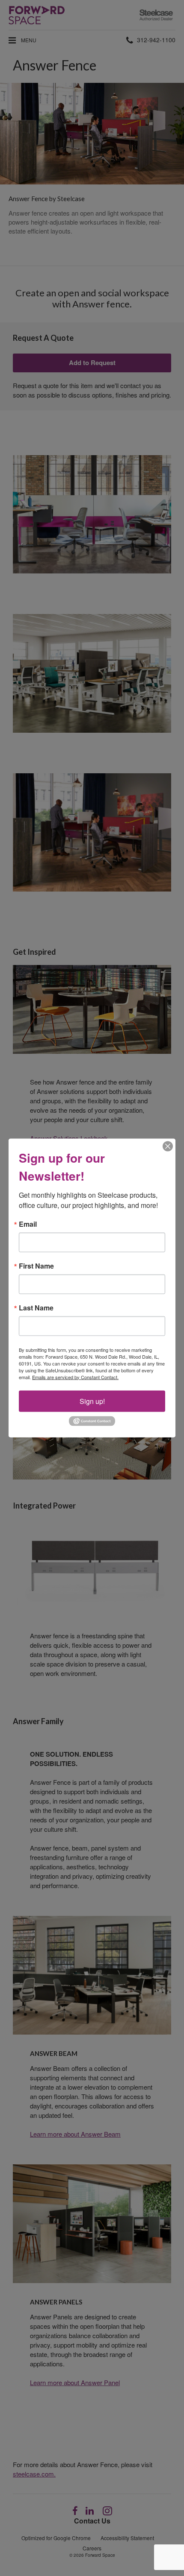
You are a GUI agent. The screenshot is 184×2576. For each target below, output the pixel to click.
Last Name (36, 1307)
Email (28, 1224)
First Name (36, 1266)
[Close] (168, 1146)
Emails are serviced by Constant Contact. (75, 1377)
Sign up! (92, 1401)
